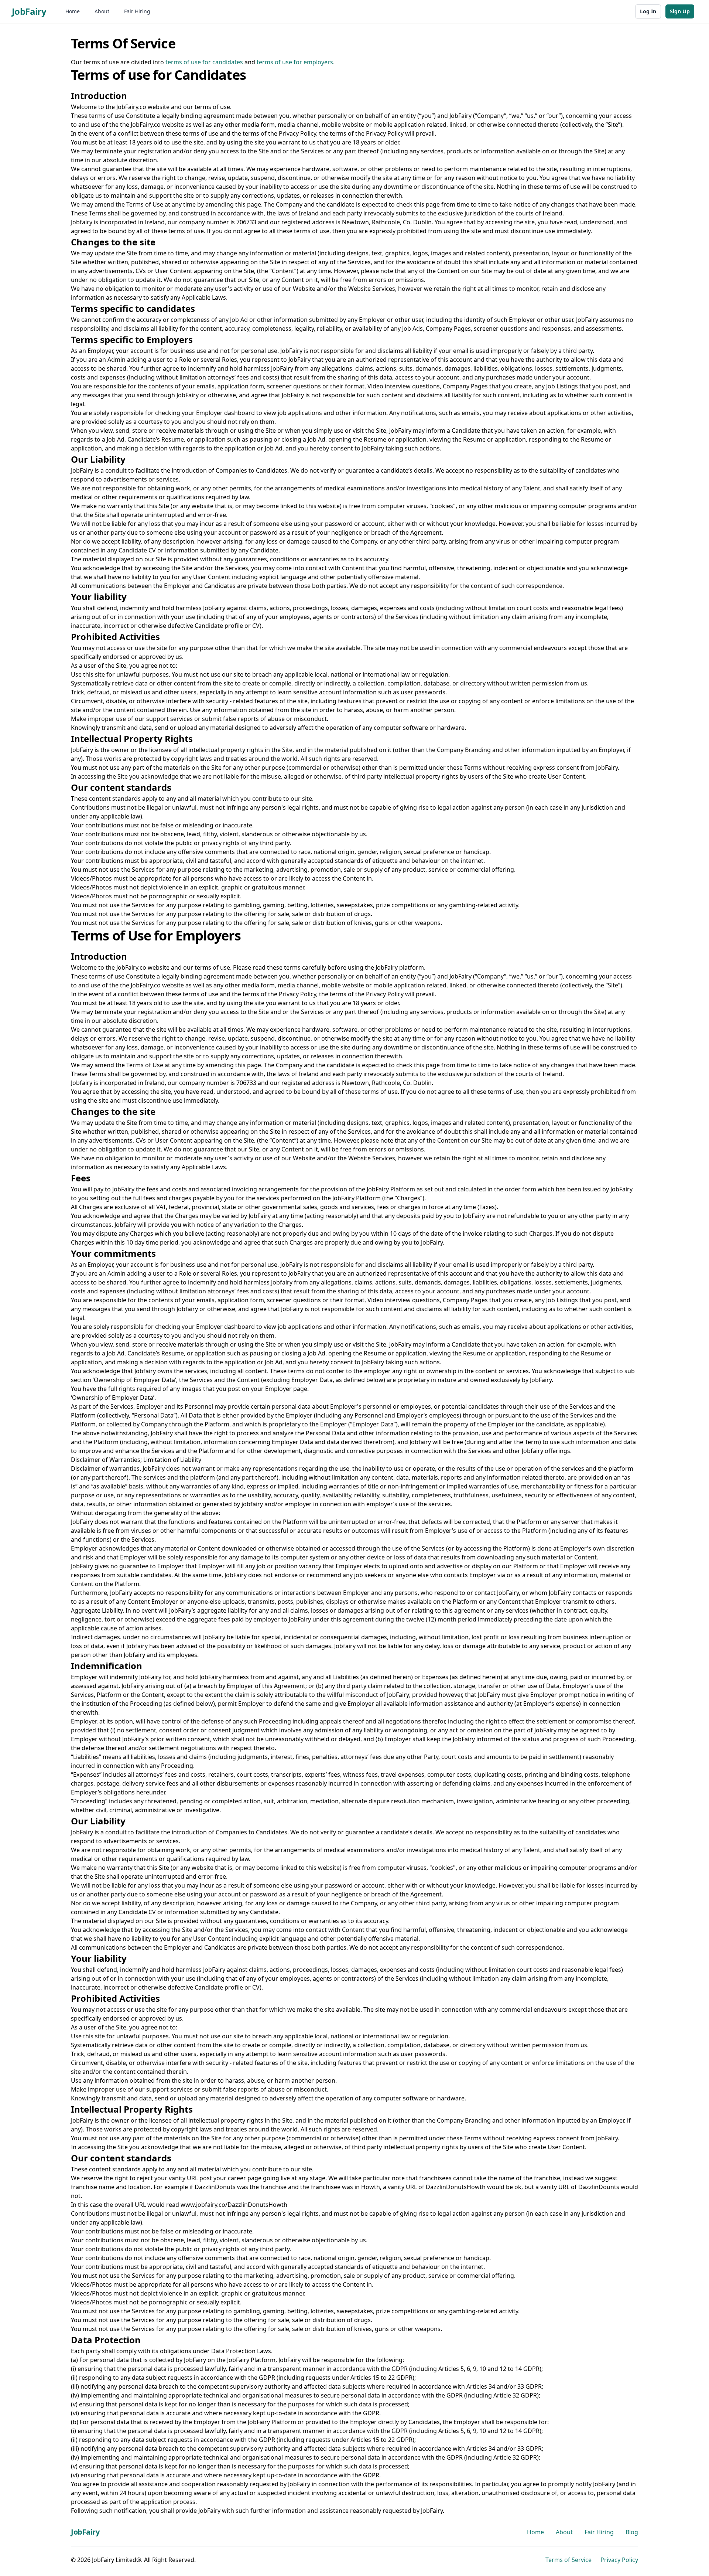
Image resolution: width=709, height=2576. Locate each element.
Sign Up (680, 11)
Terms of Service (568, 2560)
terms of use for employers (295, 62)
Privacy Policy (619, 2560)
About (102, 11)
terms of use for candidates (204, 62)
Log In (648, 11)
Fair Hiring (137, 11)
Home (73, 11)
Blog (632, 2532)
